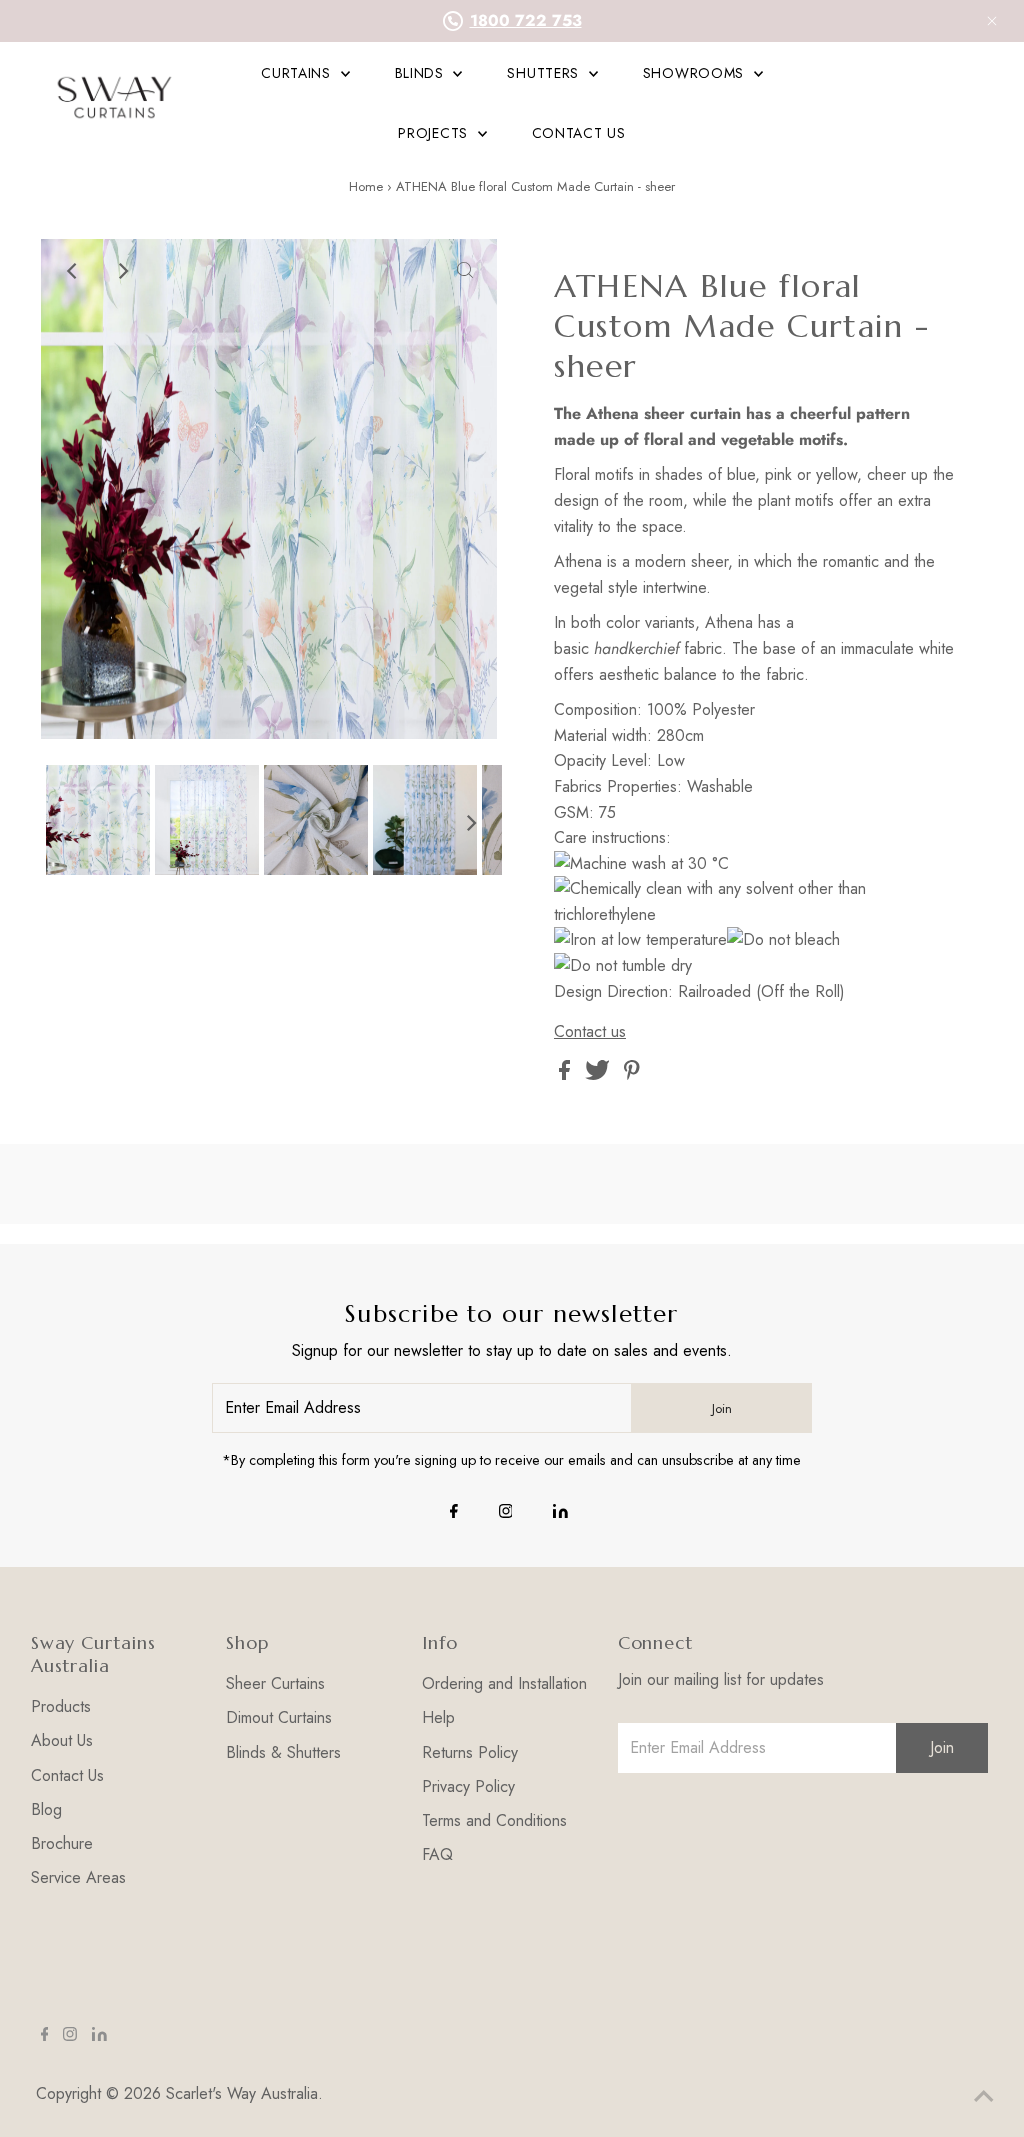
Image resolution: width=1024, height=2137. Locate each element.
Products (61, 1706)
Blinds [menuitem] (422, 73)
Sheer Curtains (275, 1683)
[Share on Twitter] (600, 1074)
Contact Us (67, 1775)
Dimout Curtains (279, 1717)
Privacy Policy (468, 1786)
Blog (46, 1809)
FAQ (437, 1854)
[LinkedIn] (560, 1513)
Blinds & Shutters (283, 1752)
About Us (62, 1740)
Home (366, 186)
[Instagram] (506, 1513)
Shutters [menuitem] (545, 73)
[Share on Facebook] (567, 1074)
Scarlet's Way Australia (242, 2093)
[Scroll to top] (984, 2097)
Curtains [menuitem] (298, 73)
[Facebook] (454, 1513)
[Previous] (73, 271)
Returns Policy (470, 1752)
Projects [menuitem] (435, 133)
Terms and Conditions (494, 1820)
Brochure (62, 1843)
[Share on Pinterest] (632, 1074)
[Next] (122, 271)
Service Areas (78, 1877)
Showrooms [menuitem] (696, 73)
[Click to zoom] (465, 271)
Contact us (590, 1032)
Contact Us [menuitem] (579, 133)
